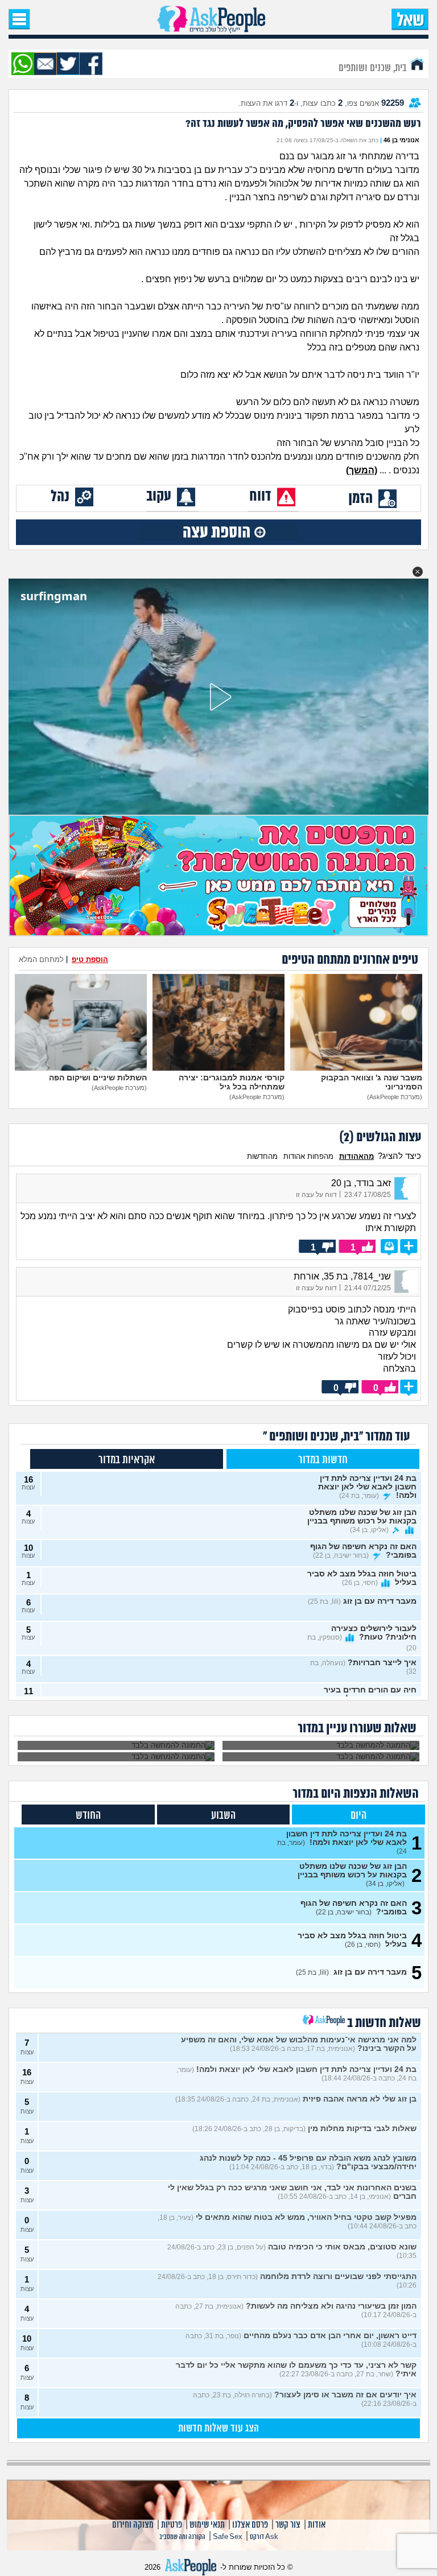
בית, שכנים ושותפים (374, 67)
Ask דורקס (264, 2537)
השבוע (223, 1816)
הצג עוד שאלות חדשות (218, 2429)
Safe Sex (228, 2537)
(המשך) (362, 470)
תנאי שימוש (207, 2525)
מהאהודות (356, 1156)
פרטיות (172, 2525)
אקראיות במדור (127, 1460)
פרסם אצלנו (250, 2525)
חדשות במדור (323, 1460)
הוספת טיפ (90, 959)
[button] (418, 572)
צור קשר (288, 2525)
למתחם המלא (41, 959)
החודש (88, 1816)
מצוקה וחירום (133, 2525)
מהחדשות (262, 1156)
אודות (317, 2525)
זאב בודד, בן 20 (361, 1183)
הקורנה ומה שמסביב (182, 2537)
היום (358, 1816)
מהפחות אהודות (308, 1156)
